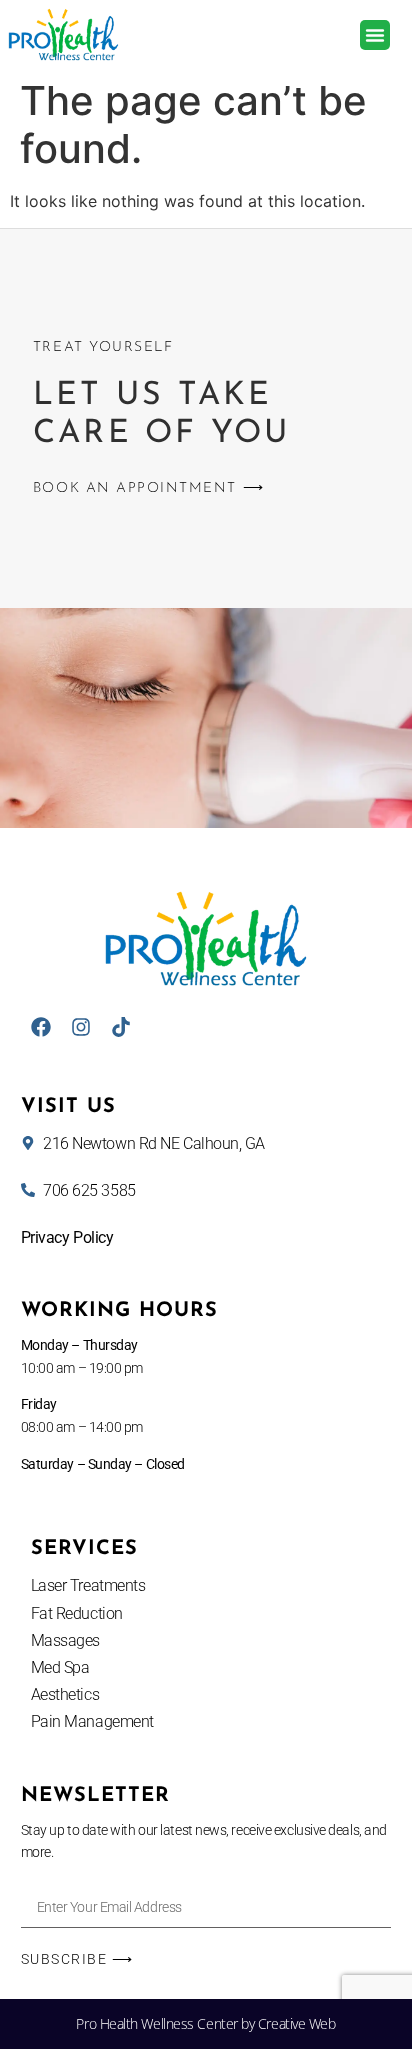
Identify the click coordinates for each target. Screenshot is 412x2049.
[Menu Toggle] (375, 35)
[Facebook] (41, 1027)
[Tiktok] (121, 1027)
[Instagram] (81, 1027)
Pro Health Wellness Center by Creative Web (205, 2023)
